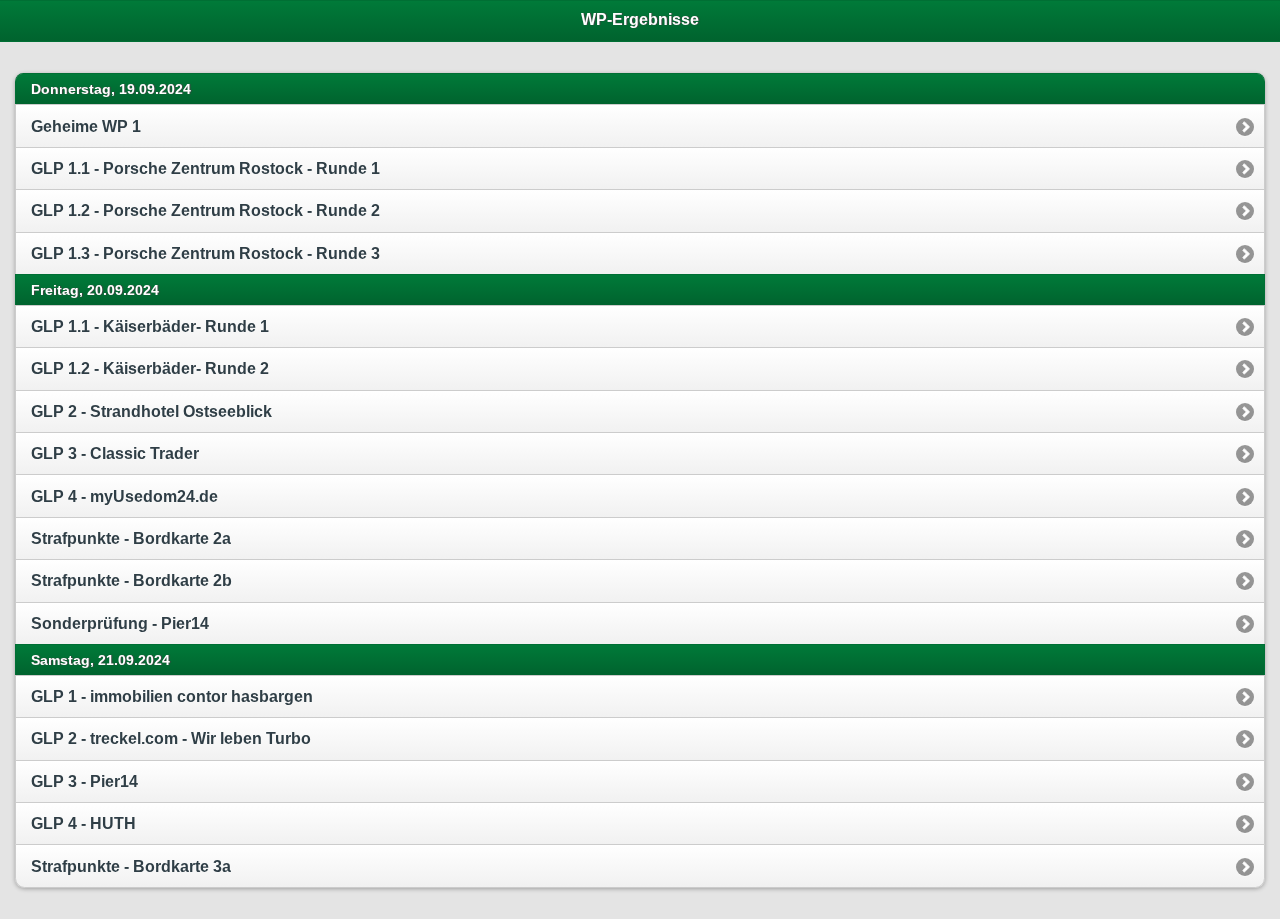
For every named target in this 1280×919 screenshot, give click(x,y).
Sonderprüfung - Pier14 (120, 623)
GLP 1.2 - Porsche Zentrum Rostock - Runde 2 (205, 210)
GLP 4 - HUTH (83, 823)
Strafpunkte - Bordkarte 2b (131, 580)
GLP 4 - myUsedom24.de (124, 496)
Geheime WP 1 (86, 126)
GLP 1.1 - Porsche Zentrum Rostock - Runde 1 (205, 168)
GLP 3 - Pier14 (84, 781)
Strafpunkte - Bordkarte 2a (131, 538)
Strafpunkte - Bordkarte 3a (131, 866)
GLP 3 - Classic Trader (115, 453)
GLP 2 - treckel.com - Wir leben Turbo (171, 738)
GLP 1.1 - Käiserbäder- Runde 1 (150, 326)
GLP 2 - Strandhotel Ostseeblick (151, 411)
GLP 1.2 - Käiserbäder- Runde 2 (150, 368)
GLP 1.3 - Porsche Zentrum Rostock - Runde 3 (205, 253)
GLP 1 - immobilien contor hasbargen (172, 696)
